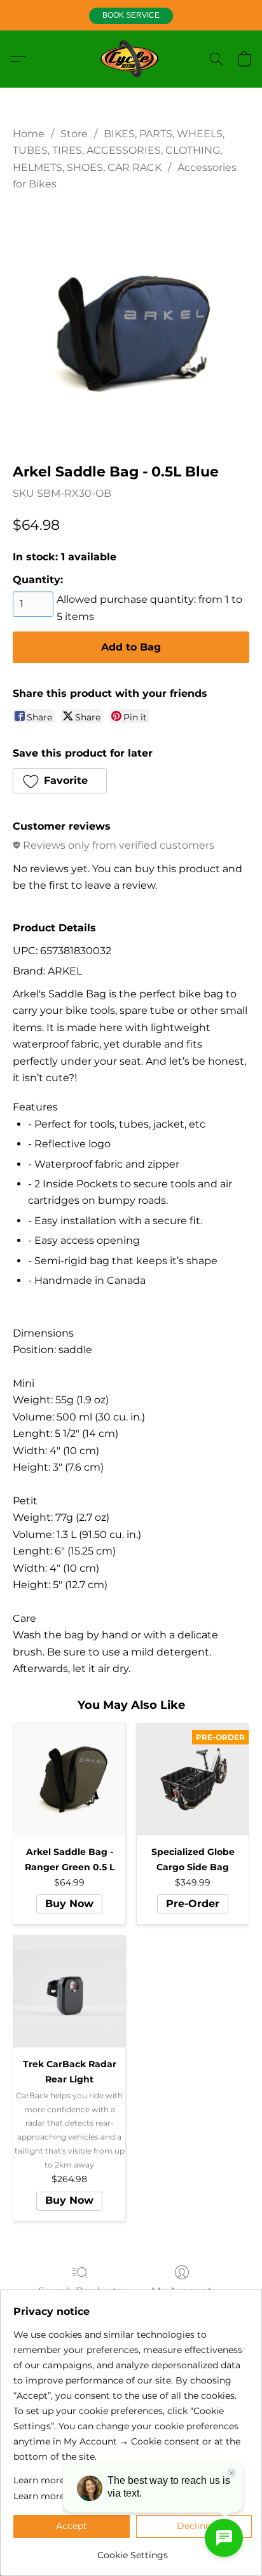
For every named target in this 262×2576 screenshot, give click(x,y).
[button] (131, 16)
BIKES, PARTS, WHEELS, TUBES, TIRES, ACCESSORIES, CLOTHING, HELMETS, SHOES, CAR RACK (119, 151)
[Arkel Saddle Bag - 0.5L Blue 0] (131, 324)
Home (29, 134)
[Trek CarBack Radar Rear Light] (69, 1992)
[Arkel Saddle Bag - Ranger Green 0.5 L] (69, 1779)
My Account (182, 2291)
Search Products (80, 2291)
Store (74, 134)
